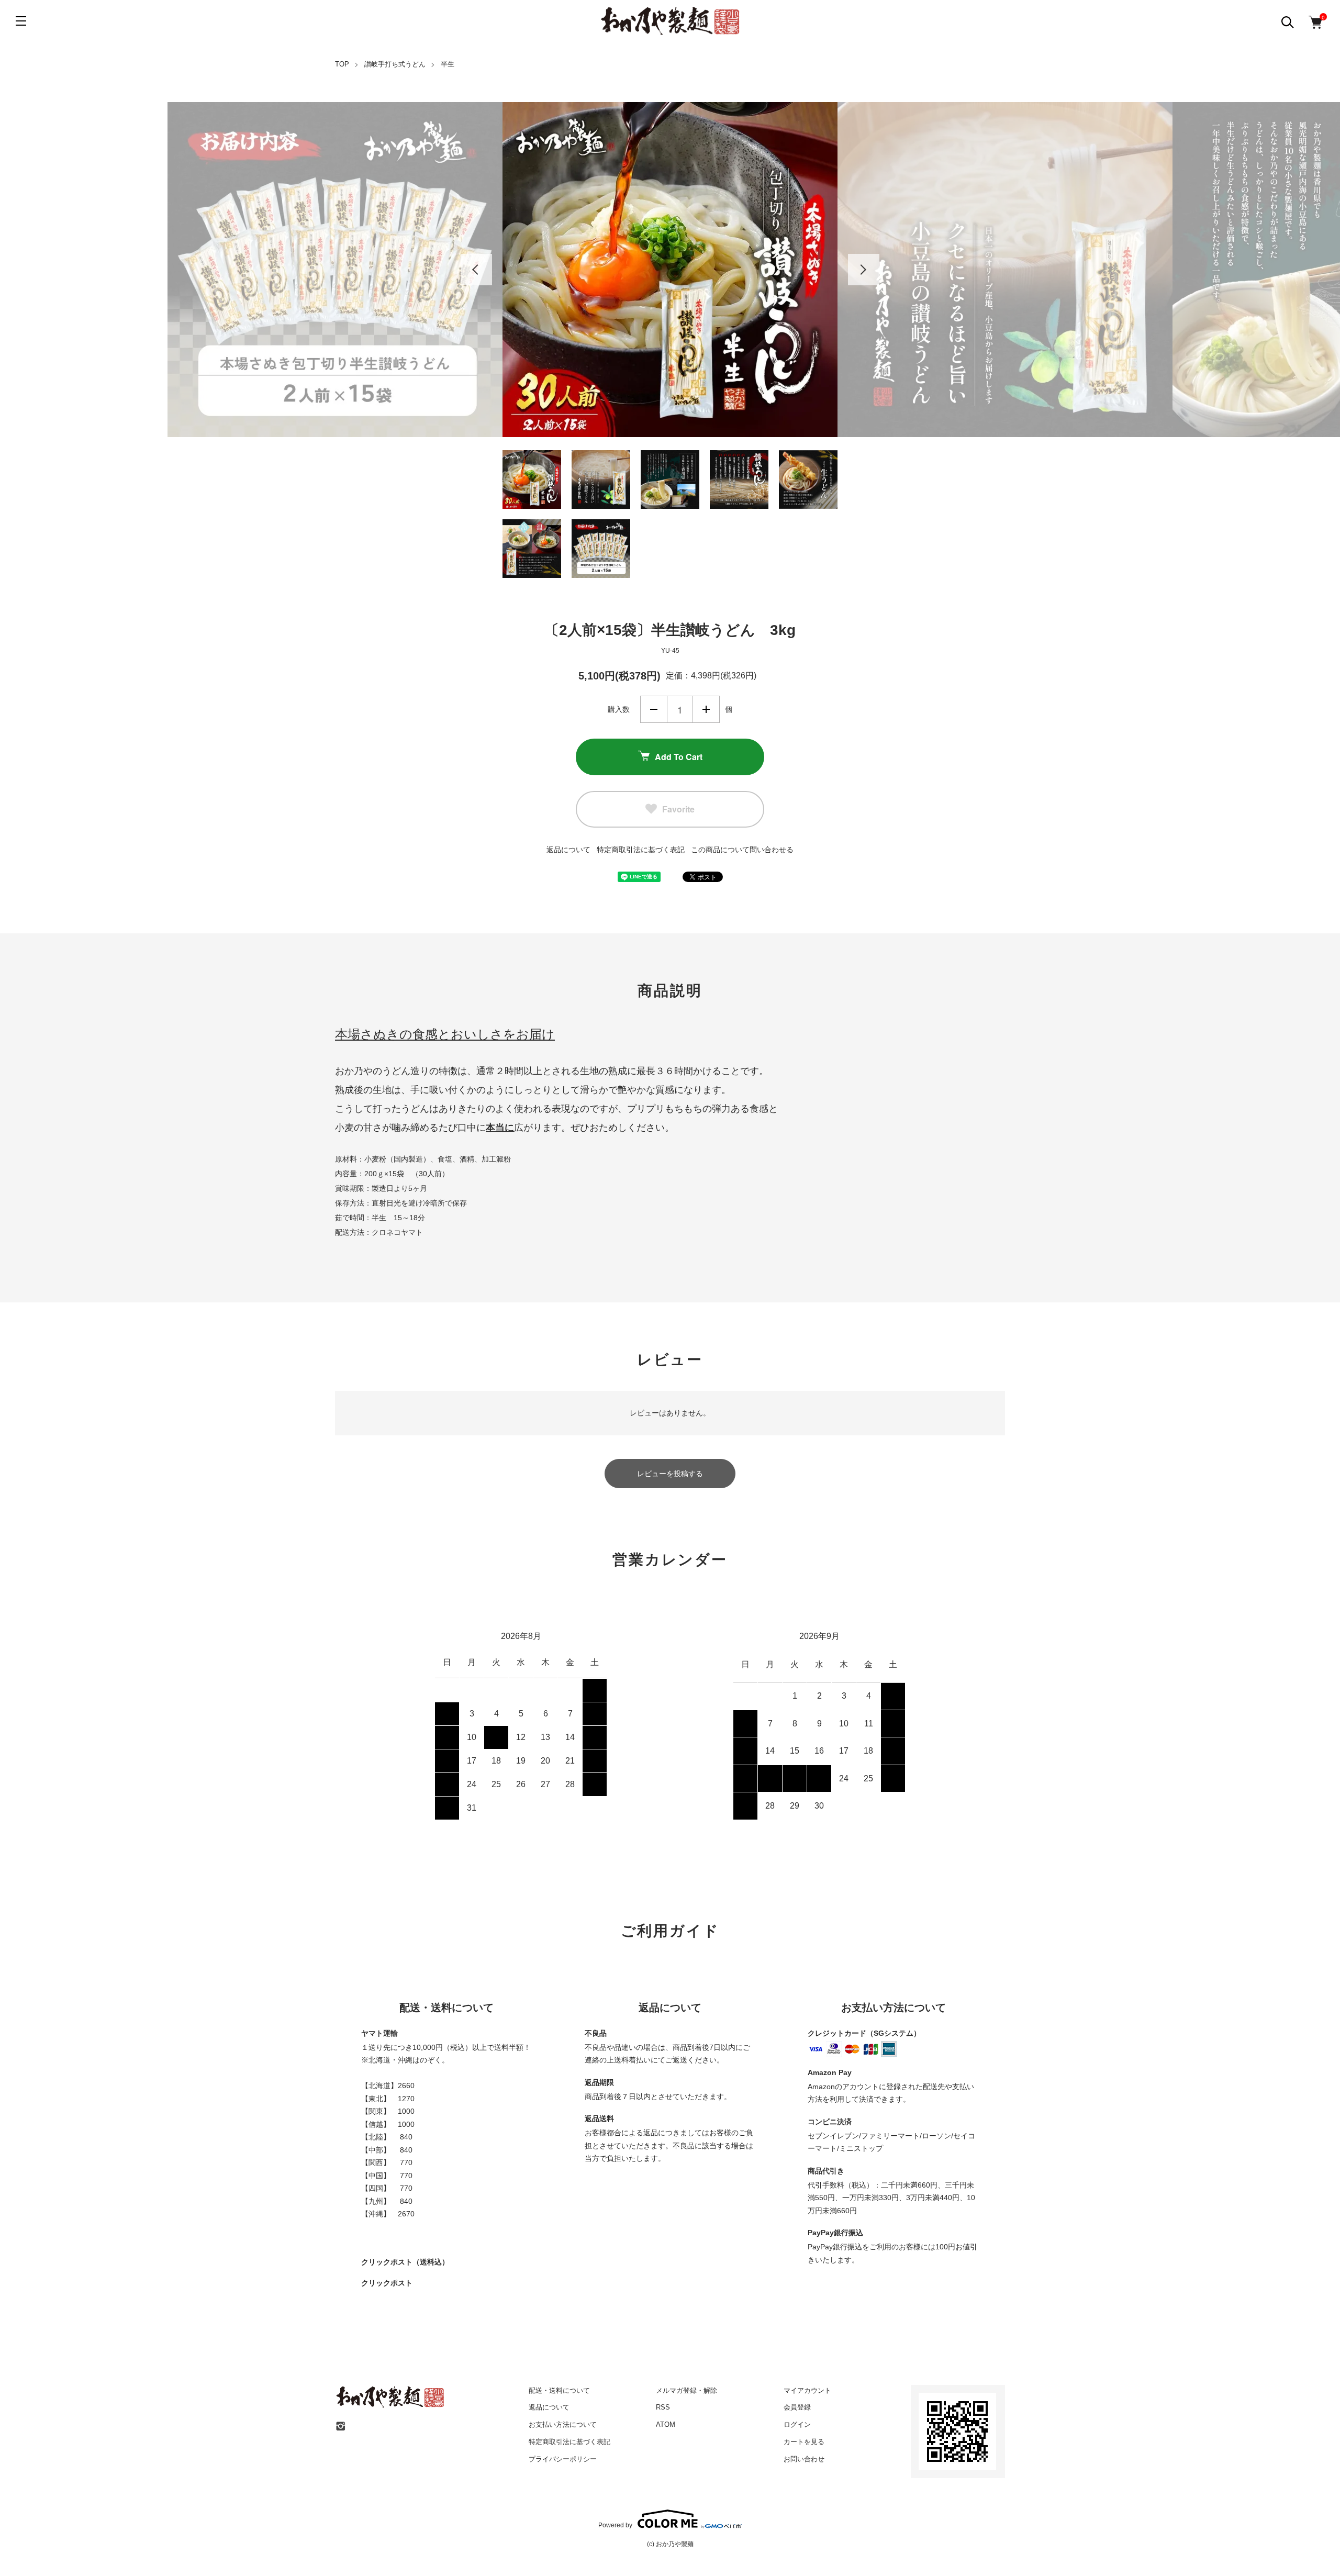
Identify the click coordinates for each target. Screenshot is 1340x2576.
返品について (568, 850)
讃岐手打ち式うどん (395, 64)
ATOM (666, 2424)
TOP (342, 64)
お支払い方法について (563, 2424)
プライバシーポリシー (563, 2459)
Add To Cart (679, 757)
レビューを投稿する (670, 1474)
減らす (654, 709)
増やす (706, 709)
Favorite (678, 809)
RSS (663, 2407)
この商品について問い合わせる (742, 850)
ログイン (797, 2424)
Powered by (615, 2525)
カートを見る (804, 2442)
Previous (476, 270)
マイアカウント (807, 2390)
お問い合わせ (804, 2459)
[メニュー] (21, 21)
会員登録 (797, 2407)
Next (864, 270)
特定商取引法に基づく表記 (641, 850)
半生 (448, 64)
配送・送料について (559, 2390)
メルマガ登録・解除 (686, 2390)
